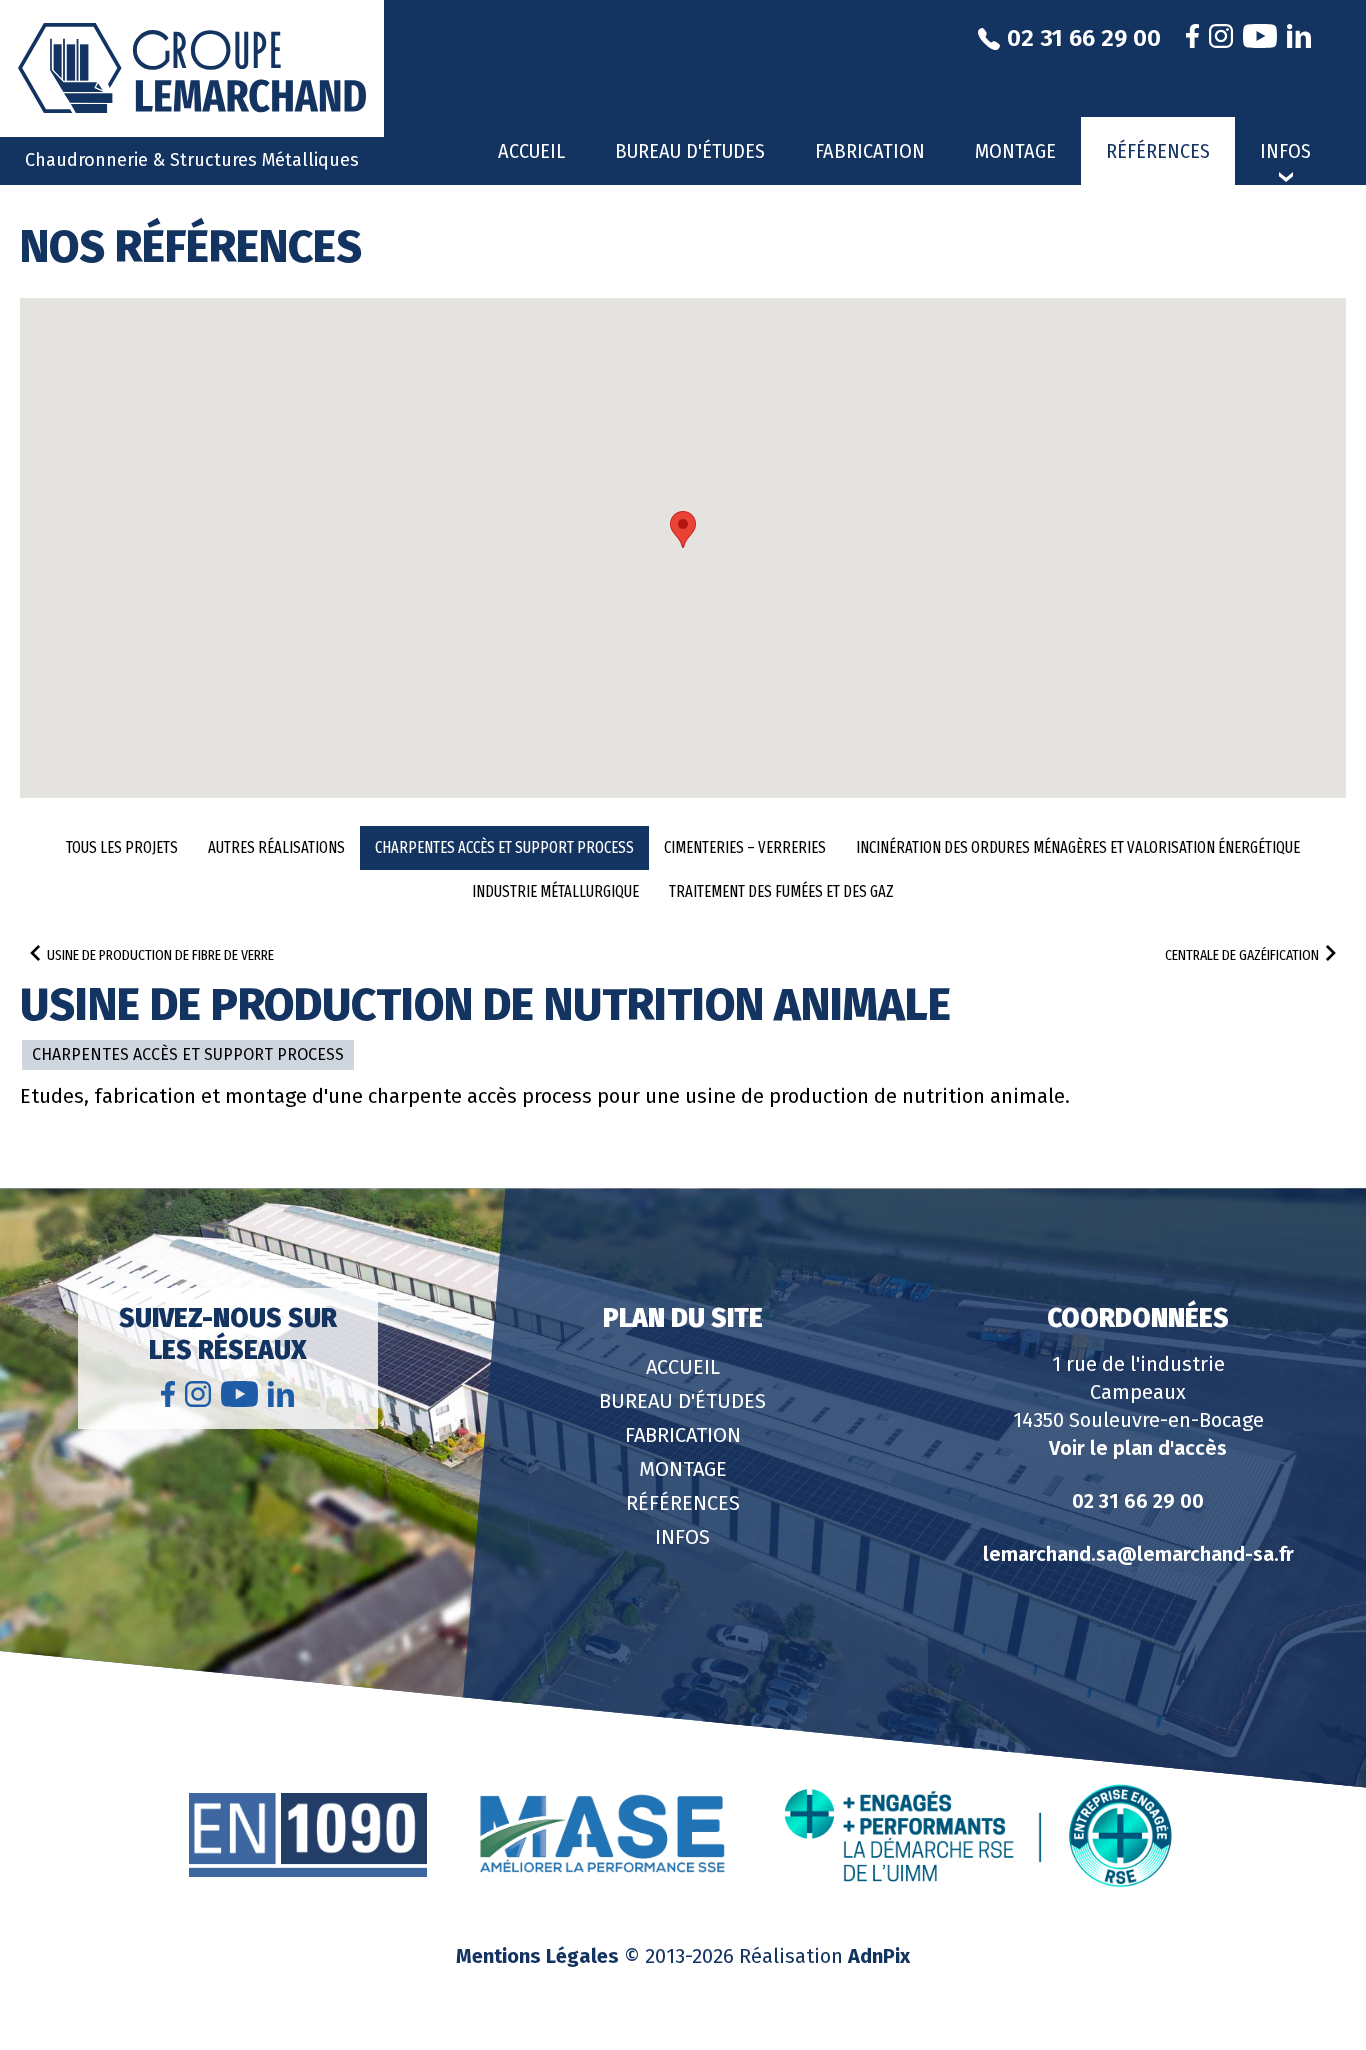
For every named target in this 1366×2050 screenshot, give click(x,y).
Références (1158, 151)
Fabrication (870, 151)
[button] (683, 529)
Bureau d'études (690, 151)
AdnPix (879, 1956)
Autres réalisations (276, 847)
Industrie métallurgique (555, 891)
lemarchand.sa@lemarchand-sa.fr (1138, 1554)
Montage (1015, 151)
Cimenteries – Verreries (745, 847)
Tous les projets (122, 847)
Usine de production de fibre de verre (160, 955)
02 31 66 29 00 (1138, 1501)
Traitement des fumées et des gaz (781, 891)
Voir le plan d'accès (1138, 1448)
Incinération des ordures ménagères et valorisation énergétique (1078, 847)
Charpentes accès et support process (504, 847)
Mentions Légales (537, 1956)
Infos (682, 1537)
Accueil (531, 151)
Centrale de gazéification (1242, 955)
